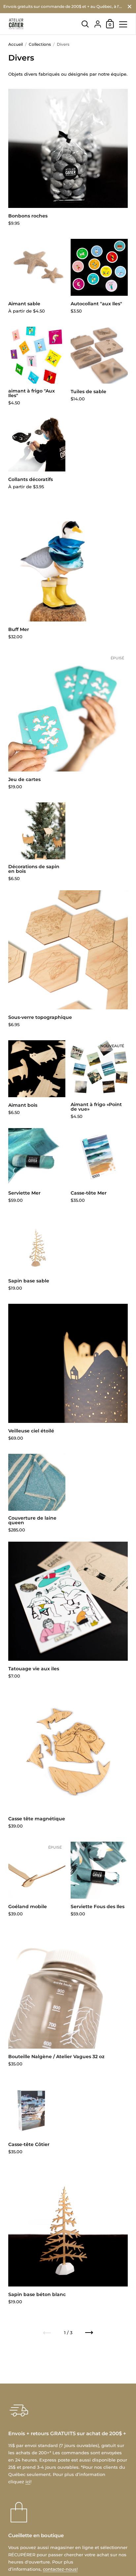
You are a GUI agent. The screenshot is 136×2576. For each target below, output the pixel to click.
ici (28, 2482)
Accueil (16, 44)
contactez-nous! (60, 2569)
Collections (40, 44)
